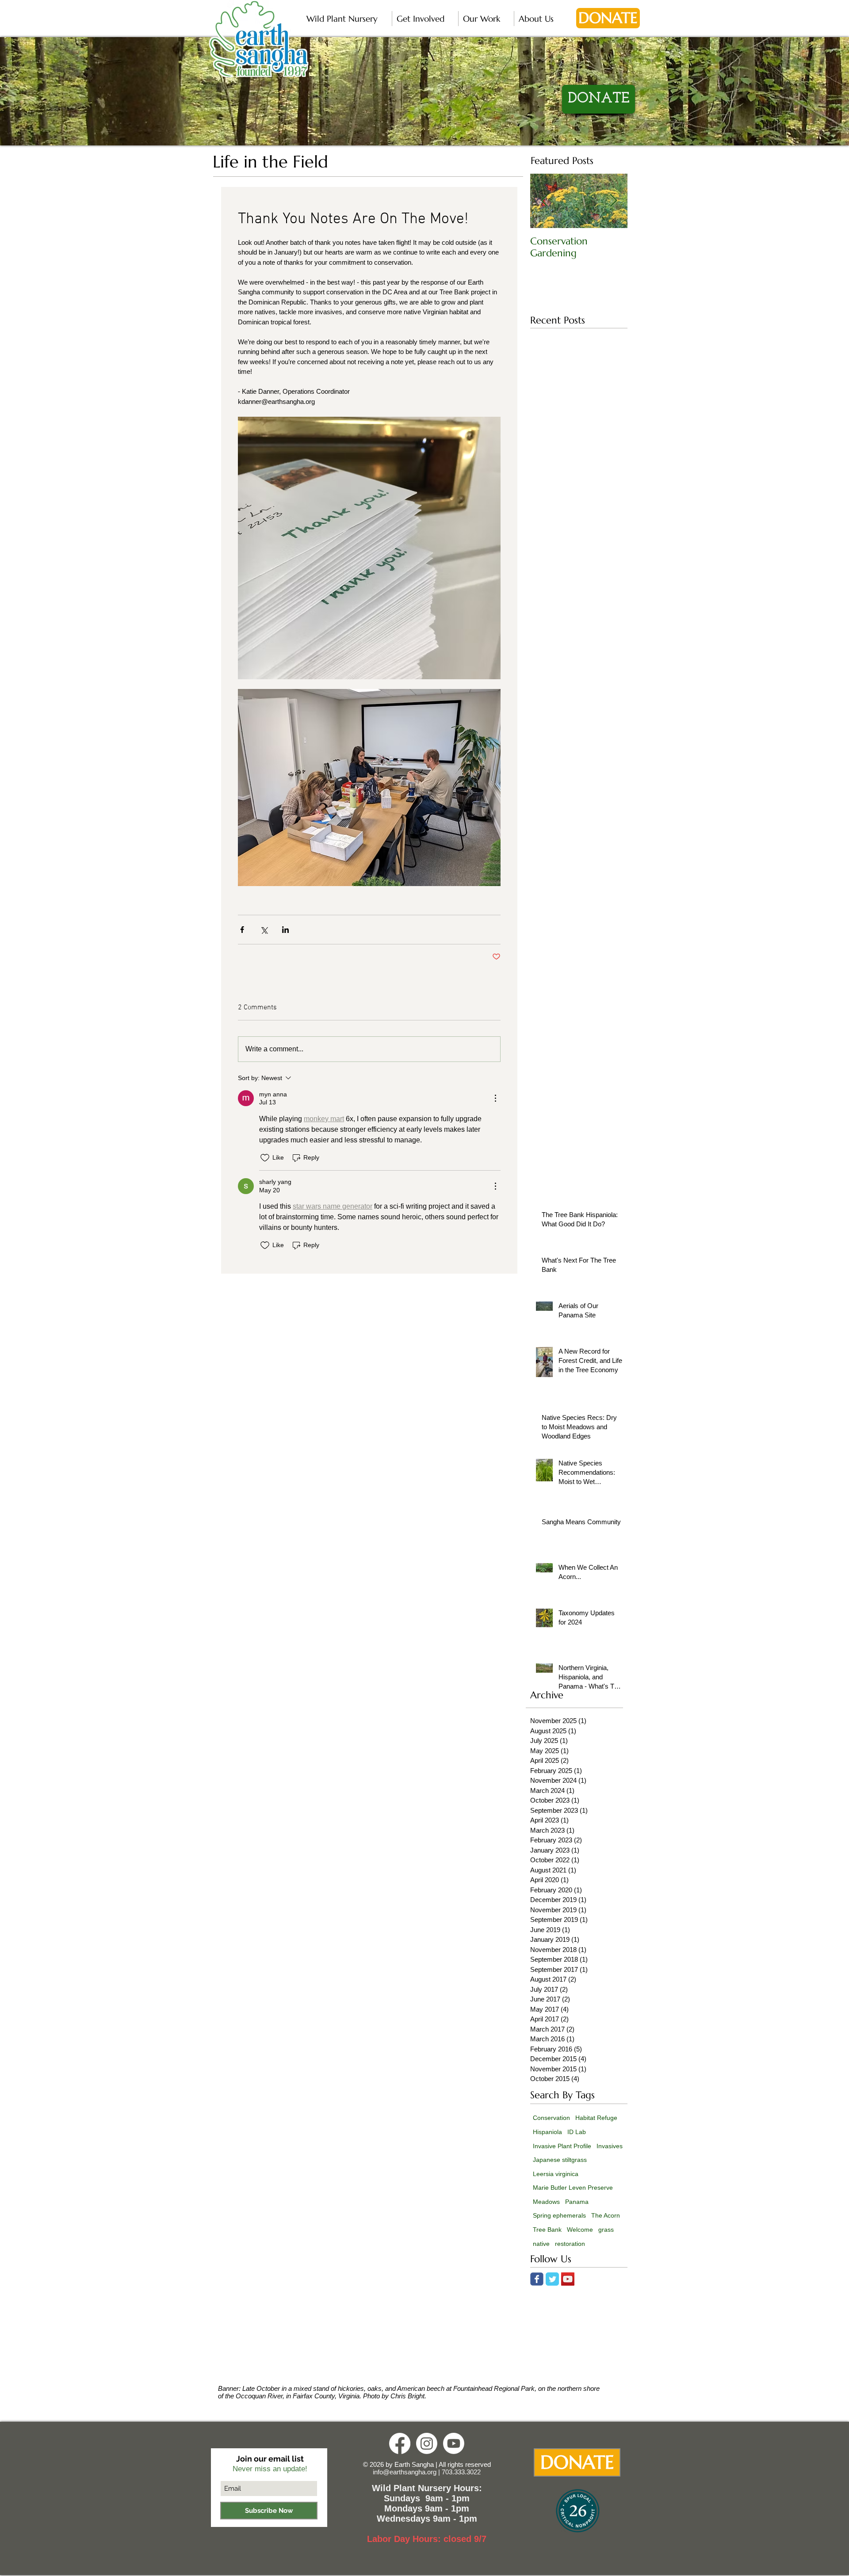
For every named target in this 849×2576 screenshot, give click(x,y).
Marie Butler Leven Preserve (573, 2188)
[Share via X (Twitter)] (264, 930)
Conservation (551, 2118)
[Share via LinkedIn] (285, 930)
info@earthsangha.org (405, 2472)
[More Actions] (495, 1098)
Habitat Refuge (596, 2118)
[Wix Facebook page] (537, 2279)
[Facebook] (400, 2443)
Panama (577, 2202)
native (541, 2244)
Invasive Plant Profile (562, 2146)
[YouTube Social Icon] (568, 2279)
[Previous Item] (544, 201)
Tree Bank (547, 2230)
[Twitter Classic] (552, 2279)
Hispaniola (547, 2132)
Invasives (610, 2146)
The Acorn (606, 2215)
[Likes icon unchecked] (265, 1158)
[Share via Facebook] (242, 930)
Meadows (546, 2202)
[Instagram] (427, 2443)
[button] (347, 19)
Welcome (580, 2230)
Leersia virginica (556, 2174)
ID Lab (577, 2132)
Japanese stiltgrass (560, 2160)
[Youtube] (454, 2443)
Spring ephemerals (559, 2215)
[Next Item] (613, 201)
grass (606, 2230)
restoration (570, 2244)
